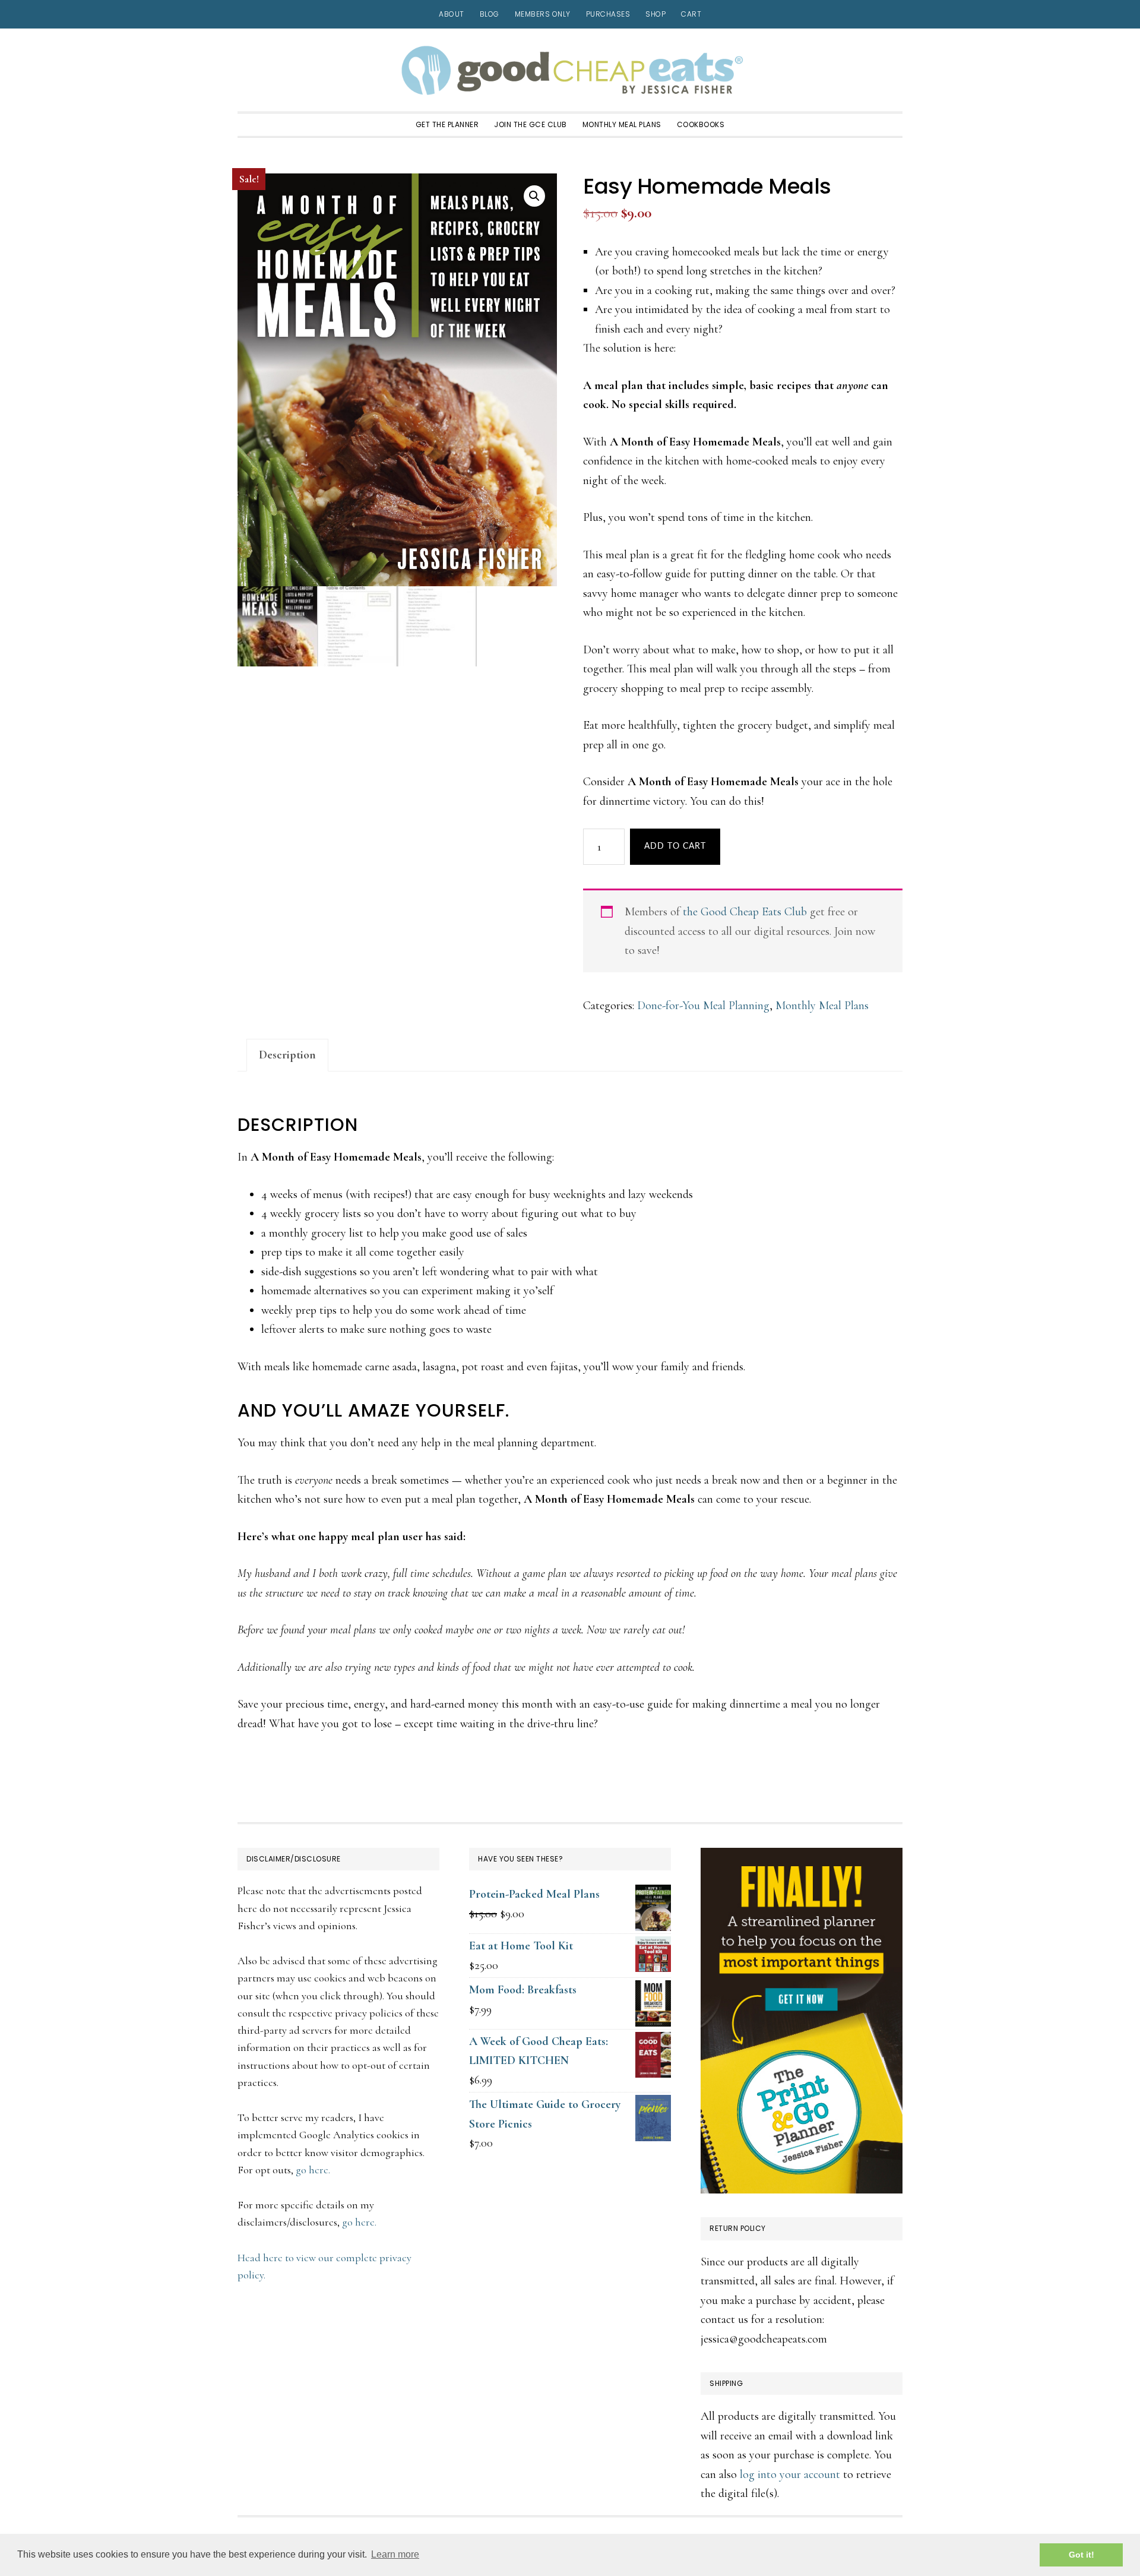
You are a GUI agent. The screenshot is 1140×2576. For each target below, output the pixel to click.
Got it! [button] (1082, 2555)
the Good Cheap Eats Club (745, 912)
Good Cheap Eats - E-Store (570, 70)
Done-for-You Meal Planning (703, 1006)
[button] (534, 196)
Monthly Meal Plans (822, 1006)
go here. (313, 2170)
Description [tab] (287, 1055)
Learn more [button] (395, 2554)
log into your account (790, 2474)
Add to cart (675, 846)
